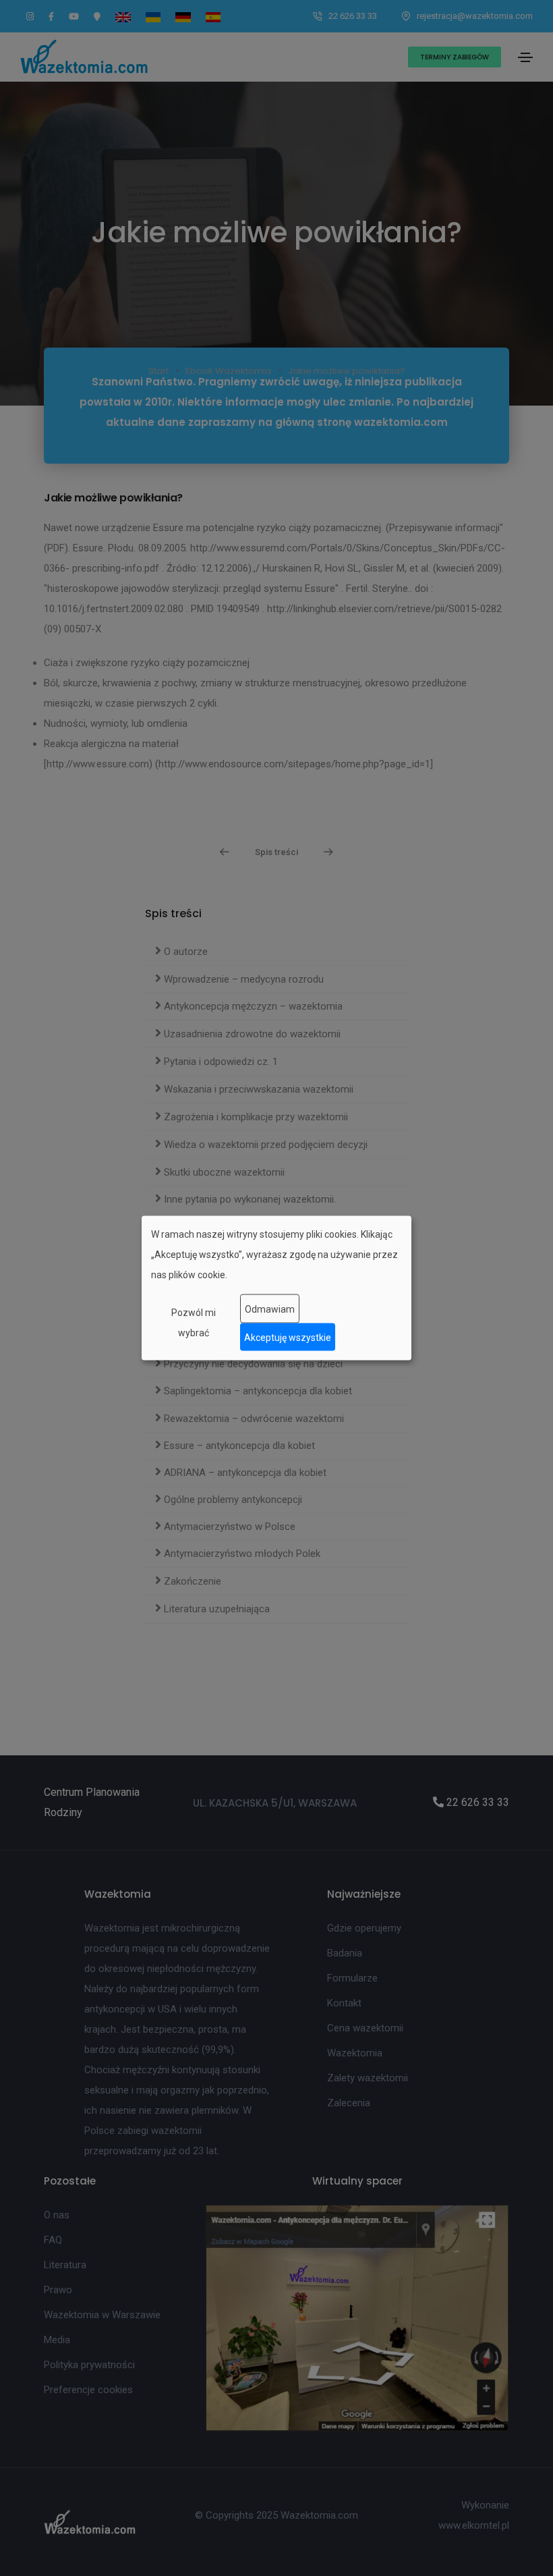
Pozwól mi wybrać (194, 1323)
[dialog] (276, 1288)
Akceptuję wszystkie (288, 1337)
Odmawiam (270, 1309)
